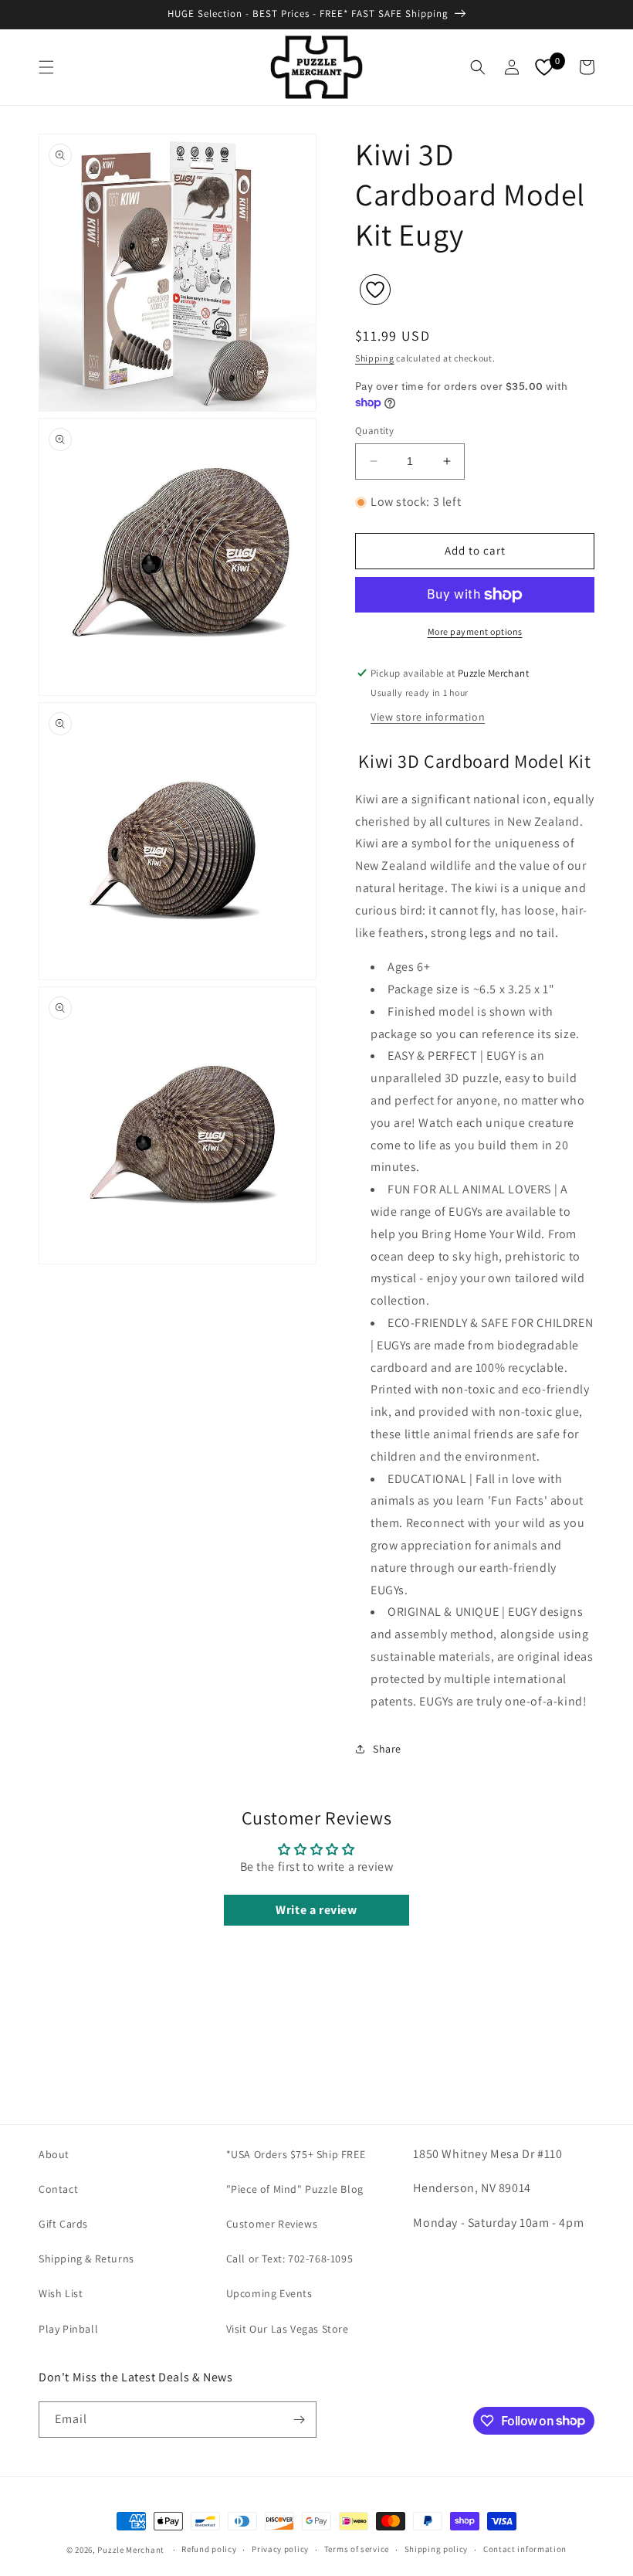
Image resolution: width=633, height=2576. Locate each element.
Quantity (374, 431)
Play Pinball (68, 2329)
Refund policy (209, 2549)
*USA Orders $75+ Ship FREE (296, 2154)
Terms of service (357, 2549)
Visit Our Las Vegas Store (288, 2329)
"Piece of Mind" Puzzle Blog (295, 2189)
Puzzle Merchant (131, 2550)
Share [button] (387, 1749)
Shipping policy (437, 2549)
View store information (428, 717)
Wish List (61, 2293)
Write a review (316, 1910)
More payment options (475, 631)
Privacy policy (280, 2549)
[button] (46, 67)
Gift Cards (63, 2224)
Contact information (525, 2549)
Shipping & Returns (86, 2259)
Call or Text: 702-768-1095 (290, 2259)
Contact (58, 2189)
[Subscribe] (299, 2420)
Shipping (375, 358)
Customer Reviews (272, 2224)
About (54, 2154)
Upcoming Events (269, 2293)
